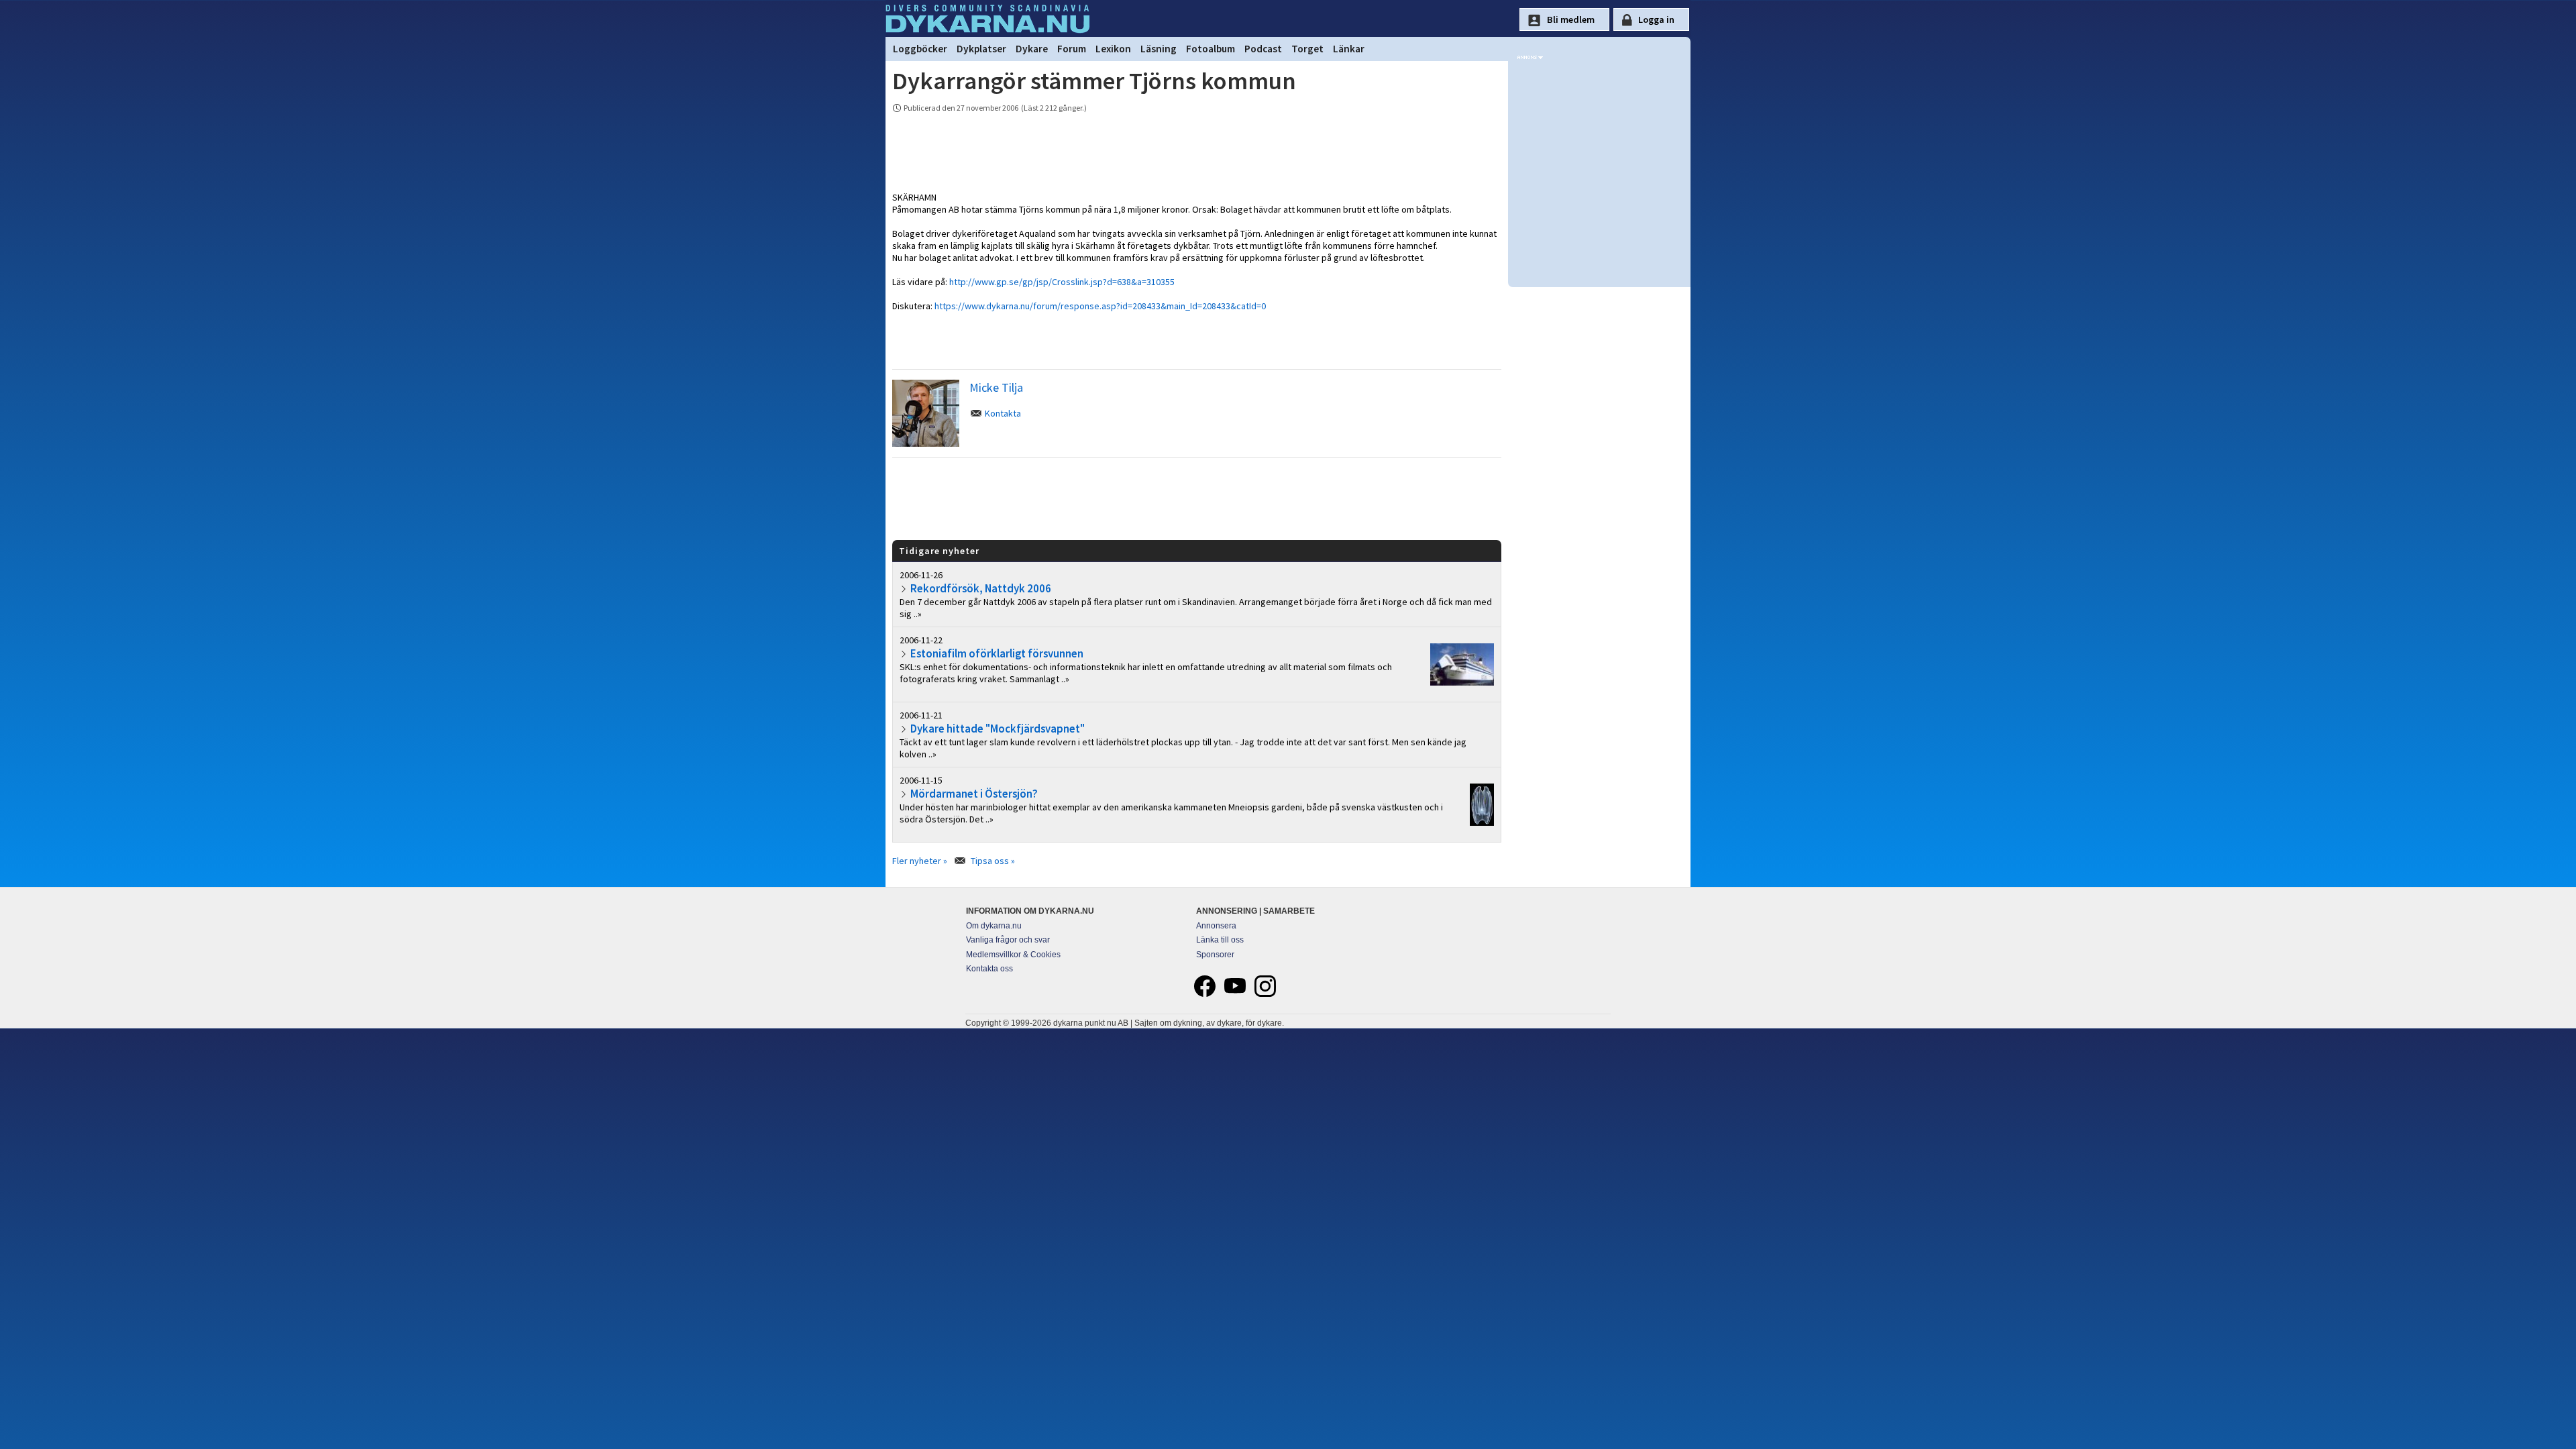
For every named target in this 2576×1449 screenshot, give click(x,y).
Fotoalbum (1211, 49)
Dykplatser (981, 49)
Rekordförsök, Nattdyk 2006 (981, 588)
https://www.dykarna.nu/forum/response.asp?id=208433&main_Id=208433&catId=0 (1100, 306)
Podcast (1263, 49)
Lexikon (1113, 49)
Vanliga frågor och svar (1008, 940)
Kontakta (1003, 413)
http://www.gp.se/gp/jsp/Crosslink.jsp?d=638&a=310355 (1062, 282)
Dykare (1032, 49)
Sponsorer (1215, 955)
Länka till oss (1220, 940)
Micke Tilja (996, 387)
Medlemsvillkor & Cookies (1013, 955)
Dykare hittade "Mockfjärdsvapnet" (998, 729)
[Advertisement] (1197, 498)
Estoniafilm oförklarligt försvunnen (997, 653)
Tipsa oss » (993, 861)
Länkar (1349, 49)
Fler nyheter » (920, 861)
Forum (1072, 49)
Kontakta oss (989, 969)
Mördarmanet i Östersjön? (974, 794)
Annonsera (1216, 926)
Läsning (1159, 49)
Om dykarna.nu (994, 926)
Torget (1307, 49)
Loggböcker (920, 49)
